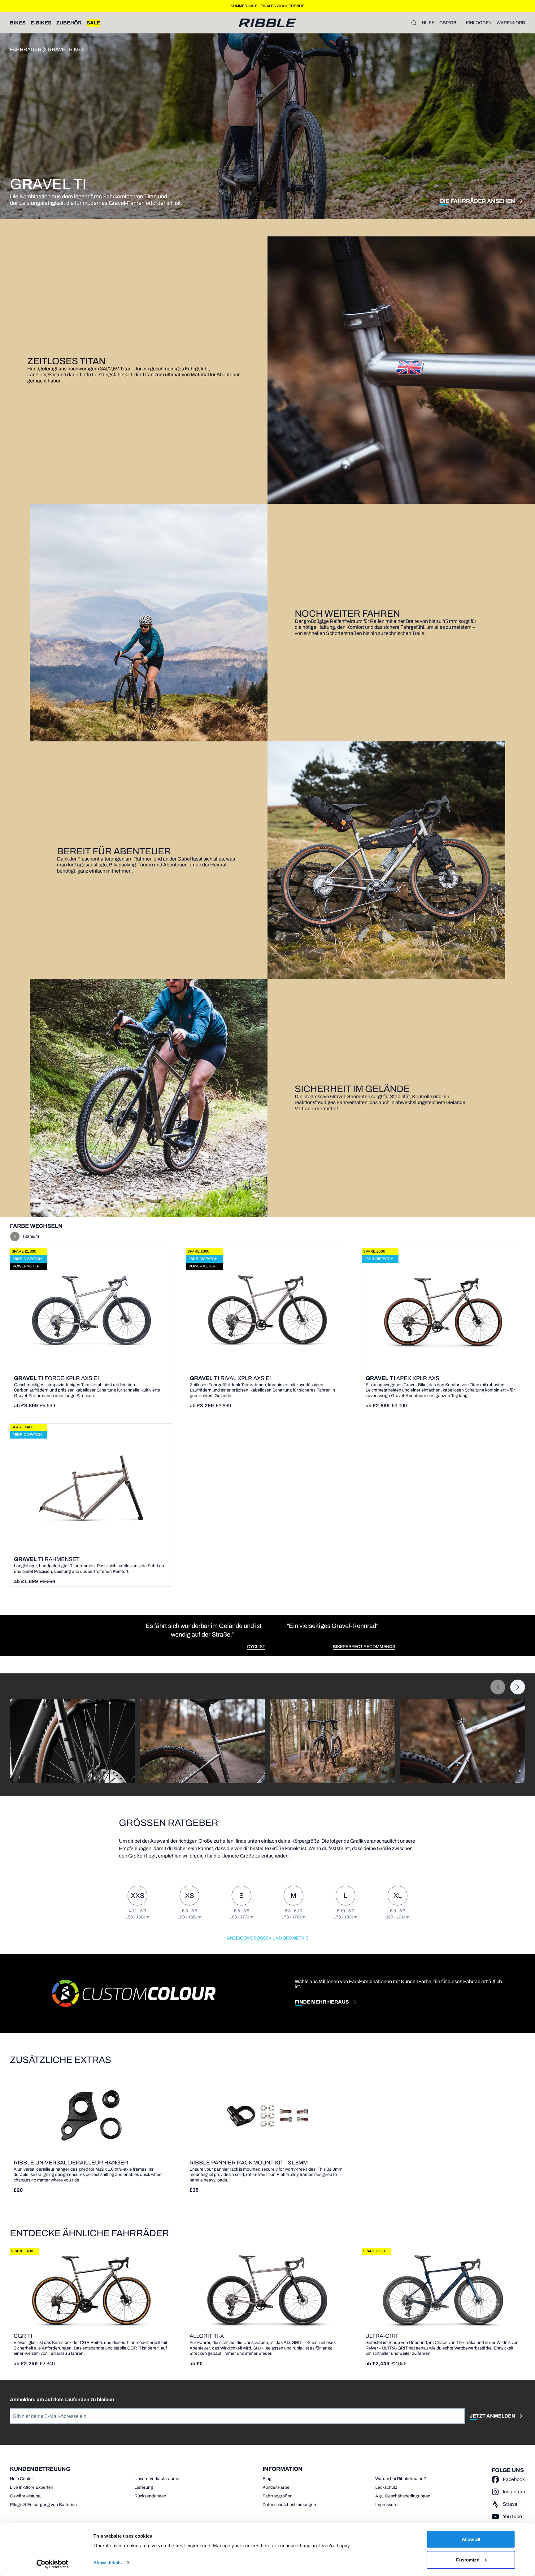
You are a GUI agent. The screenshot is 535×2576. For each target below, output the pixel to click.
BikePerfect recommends (364, 1647)
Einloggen (479, 23)
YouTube (512, 2516)
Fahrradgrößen (278, 2496)
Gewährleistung (25, 2496)
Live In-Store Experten (32, 2487)
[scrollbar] (56, 1789)
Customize (468, 2559)
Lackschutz (386, 2487)
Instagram (514, 2492)
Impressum (386, 2505)
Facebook (514, 2479)
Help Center (22, 2479)
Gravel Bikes (66, 49)
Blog (267, 2479)
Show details (108, 2563)
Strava (510, 2504)
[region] (267, 1636)
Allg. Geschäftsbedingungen (403, 2496)
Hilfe (428, 23)
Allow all (471, 2539)
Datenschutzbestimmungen (289, 2505)
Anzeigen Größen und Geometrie (268, 1938)
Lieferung (144, 2487)
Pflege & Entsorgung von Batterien (43, 2505)
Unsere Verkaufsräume (157, 2479)
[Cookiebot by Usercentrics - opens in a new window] (52, 2564)
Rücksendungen (150, 2496)
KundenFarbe (276, 2487)
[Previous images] (498, 1687)
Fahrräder (26, 49)
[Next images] (518, 1687)
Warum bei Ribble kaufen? (401, 2479)
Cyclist (256, 1647)
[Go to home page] (267, 23)
